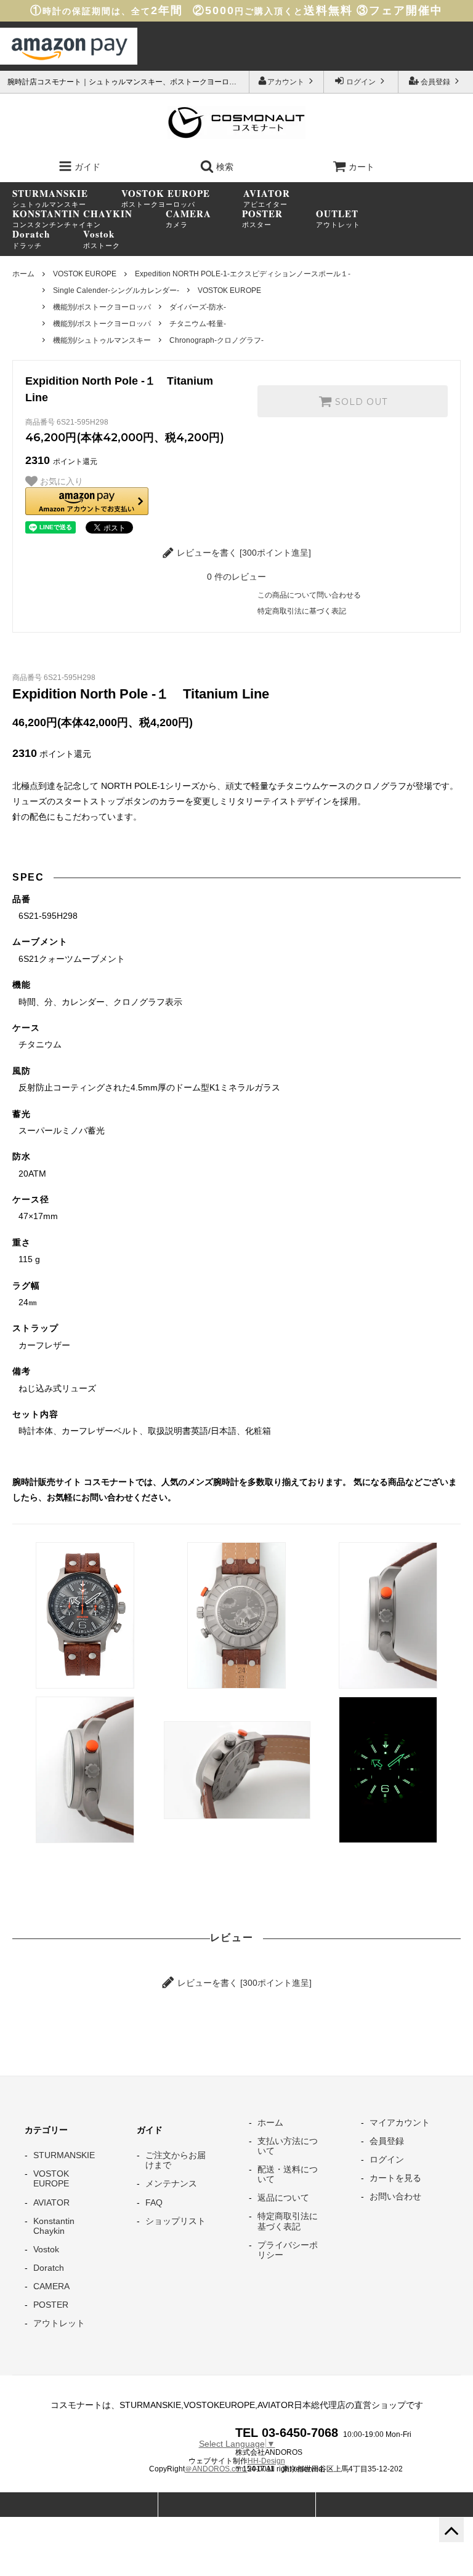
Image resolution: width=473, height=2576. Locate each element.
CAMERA (51, 2286)
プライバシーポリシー (288, 2250)
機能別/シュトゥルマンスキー (102, 340)
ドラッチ (31, 239)
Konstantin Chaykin (54, 2226)
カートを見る (395, 2178)
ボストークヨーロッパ (166, 198)
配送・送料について (288, 2174)
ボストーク (102, 239)
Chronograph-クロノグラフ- (216, 340)
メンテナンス (171, 2183)
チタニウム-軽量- (198, 324)
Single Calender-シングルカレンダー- (116, 290)
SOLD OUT (360, 401)
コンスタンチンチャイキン (72, 218)
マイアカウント (400, 2122)
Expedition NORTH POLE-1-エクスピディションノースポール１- (243, 274)
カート (362, 167)
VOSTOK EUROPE (85, 274)
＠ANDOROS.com (216, 2469)
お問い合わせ (395, 2196)
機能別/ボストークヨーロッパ (102, 307)
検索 (224, 167)
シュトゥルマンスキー (50, 198)
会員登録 (435, 82)
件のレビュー (236, 577)
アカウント (287, 82)
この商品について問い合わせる (309, 595)
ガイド (86, 167)
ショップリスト (176, 2221)
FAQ (154, 2202)
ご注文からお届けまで (176, 2160)
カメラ (188, 218)
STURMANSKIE (64, 2155)
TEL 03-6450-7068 (287, 2433)
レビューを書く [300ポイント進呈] (243, 553)
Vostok (46, 2249)
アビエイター (267, 198)
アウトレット (338, 218)
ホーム (23, 274)
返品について (283, 2198)
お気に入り (60, 481)
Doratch (49, 2268)
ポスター (262, 218)
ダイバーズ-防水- (198, 307)
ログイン (361, 82)
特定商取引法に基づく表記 (302, 611)
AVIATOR (51, 2202)
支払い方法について (288, 2146)
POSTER (51, 2305)
